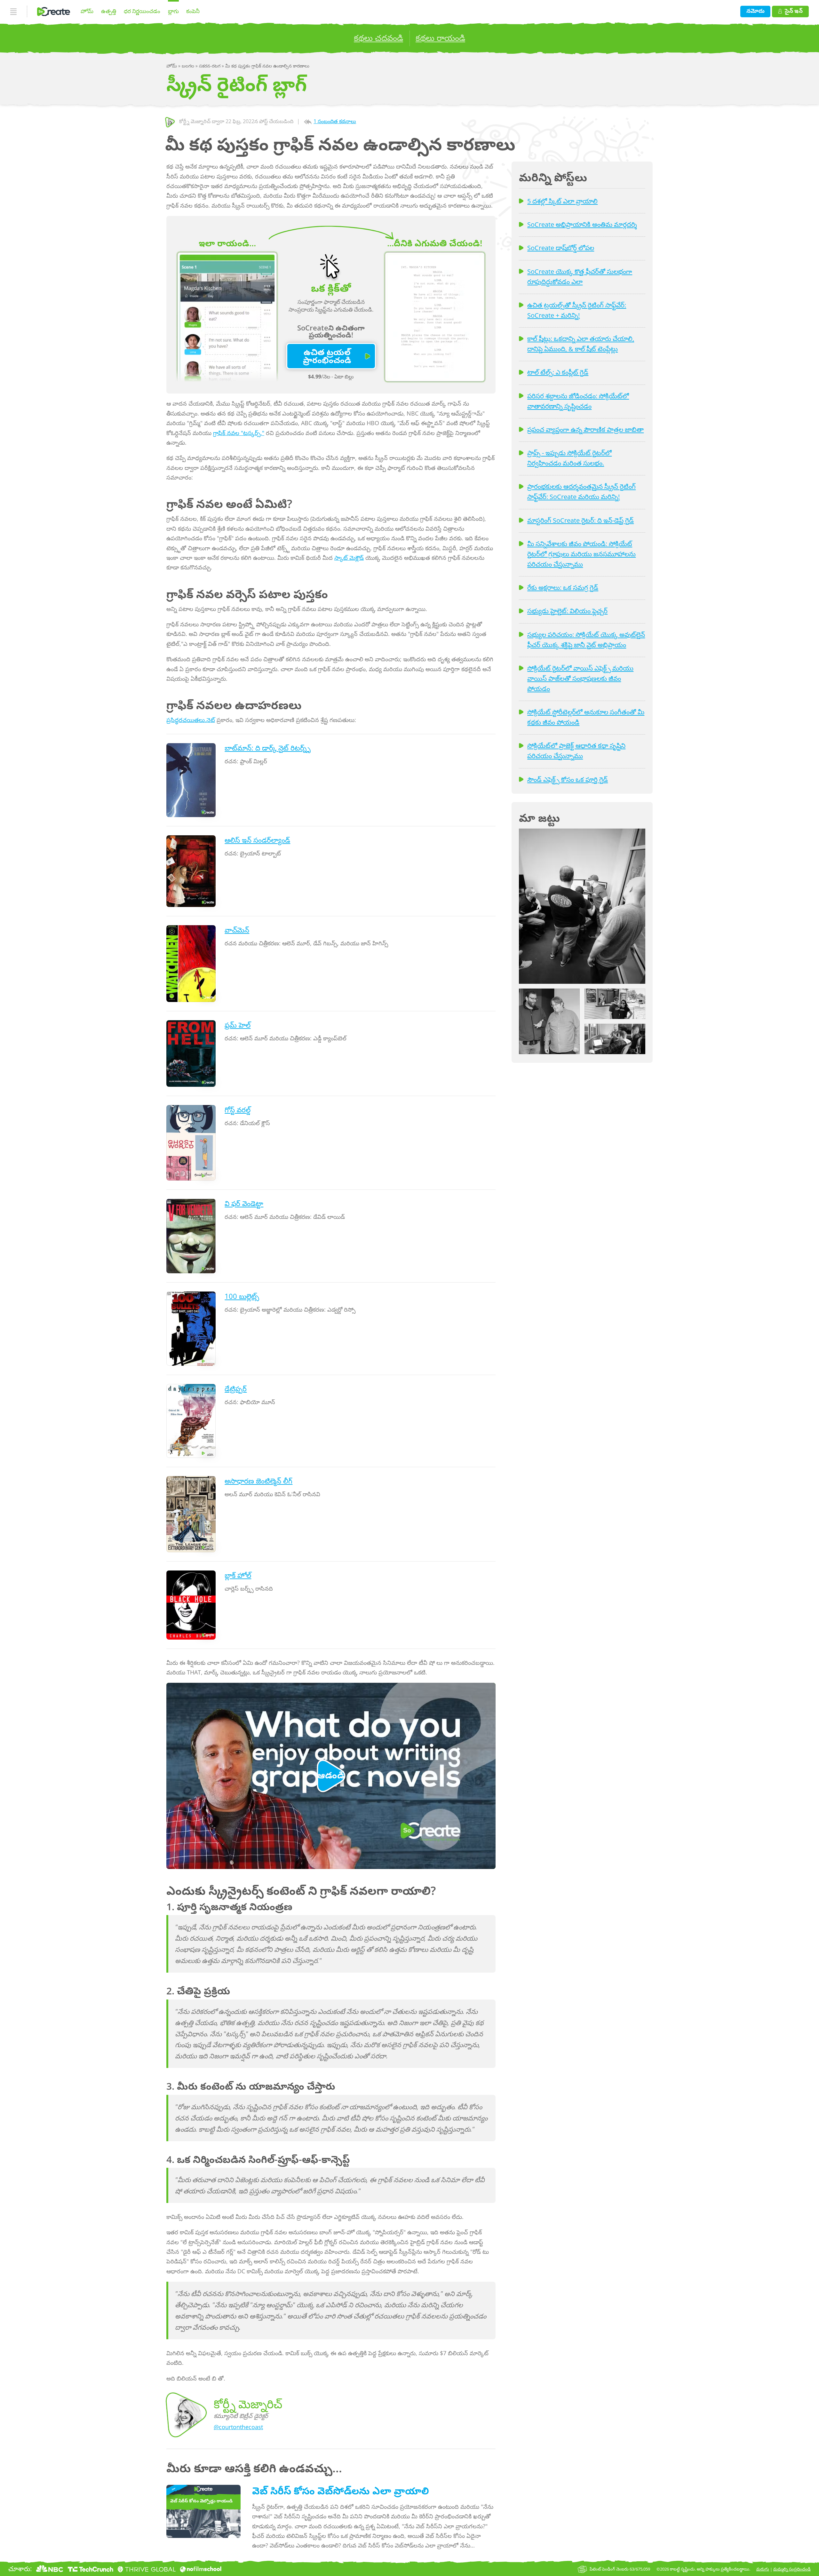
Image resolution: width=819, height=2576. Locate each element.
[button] (582, 906)
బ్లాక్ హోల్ (238, 1575)
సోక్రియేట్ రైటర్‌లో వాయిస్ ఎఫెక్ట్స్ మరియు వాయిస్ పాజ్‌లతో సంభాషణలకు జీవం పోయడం (580, 678)
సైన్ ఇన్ (794, 11)
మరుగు (763, 2569)
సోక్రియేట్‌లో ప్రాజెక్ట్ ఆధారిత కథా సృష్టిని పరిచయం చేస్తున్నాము (576, 751)
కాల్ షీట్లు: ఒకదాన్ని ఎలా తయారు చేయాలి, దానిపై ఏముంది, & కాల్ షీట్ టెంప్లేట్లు (581, 344)
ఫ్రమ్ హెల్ (238, 1025)
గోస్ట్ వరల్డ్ (238, 1110)
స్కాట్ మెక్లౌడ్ (349, 558)
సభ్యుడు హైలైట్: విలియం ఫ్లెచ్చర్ (567, 611)
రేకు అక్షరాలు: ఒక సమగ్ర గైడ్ (563, 587)
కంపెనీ (193, 11)
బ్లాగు (173, 11)
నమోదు (755, 11)
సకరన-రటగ (210, 66)
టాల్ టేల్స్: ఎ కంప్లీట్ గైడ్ (558, 372)
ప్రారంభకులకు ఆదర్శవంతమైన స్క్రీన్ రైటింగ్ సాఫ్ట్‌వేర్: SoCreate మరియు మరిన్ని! (581, 491)
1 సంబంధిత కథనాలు (335, 121)
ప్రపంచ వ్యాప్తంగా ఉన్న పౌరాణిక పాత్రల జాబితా (585, 429)
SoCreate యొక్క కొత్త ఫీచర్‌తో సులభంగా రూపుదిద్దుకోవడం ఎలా (580, 276)
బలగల (189, 66)
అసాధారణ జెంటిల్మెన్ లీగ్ (258, 1481)
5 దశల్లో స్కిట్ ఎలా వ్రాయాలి (562, 201)
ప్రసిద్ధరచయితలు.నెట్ (191, 720)
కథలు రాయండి (440, 38)
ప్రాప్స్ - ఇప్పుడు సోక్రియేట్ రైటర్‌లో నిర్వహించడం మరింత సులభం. (569, 458)
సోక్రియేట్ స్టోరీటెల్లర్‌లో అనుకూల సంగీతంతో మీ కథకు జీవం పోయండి (586, 717)
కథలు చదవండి (378, 38)
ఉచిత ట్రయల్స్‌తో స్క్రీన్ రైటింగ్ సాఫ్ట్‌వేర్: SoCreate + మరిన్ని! (577, 310)
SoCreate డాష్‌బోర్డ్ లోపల (561, 248)
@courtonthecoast (238, 2427)
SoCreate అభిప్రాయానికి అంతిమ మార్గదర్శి (582, 224)
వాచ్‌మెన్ (237, 930)
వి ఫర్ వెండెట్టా (244, 1203)
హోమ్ (87, 11)
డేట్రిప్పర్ (236, 1389)
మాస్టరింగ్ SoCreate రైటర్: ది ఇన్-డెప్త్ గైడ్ (580, 520)
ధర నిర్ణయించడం (142, 11)
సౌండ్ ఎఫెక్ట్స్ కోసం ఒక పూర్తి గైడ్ (568, 779)
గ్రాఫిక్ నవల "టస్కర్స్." (239, 433)
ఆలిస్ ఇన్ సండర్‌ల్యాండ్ (257, 840)
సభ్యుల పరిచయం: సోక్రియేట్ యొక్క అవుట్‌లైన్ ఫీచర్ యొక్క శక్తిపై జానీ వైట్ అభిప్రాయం (586, 640)
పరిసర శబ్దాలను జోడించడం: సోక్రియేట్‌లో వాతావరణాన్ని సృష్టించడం (578, 401)
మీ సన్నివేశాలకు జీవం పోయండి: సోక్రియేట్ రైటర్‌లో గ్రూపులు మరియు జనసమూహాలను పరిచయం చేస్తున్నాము (581, 554)
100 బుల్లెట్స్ (242, 1296)
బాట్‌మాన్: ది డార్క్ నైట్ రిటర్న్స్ (268, 748)
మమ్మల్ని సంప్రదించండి (792, 2569)
